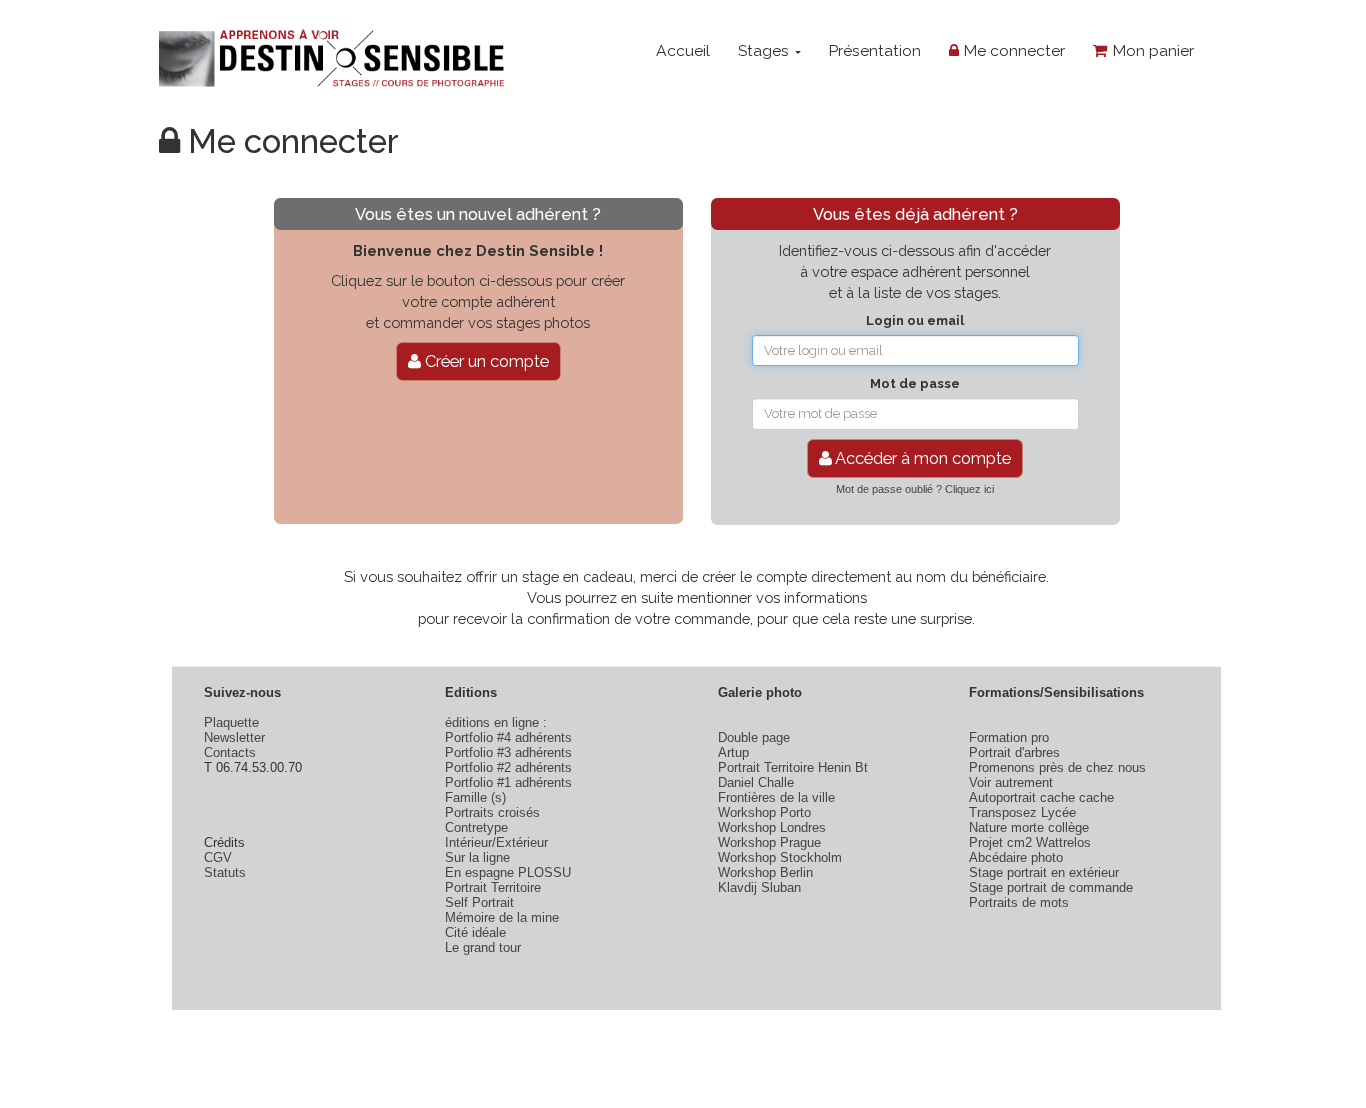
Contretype (476, 827)
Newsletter (234, 737)
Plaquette (231, 722)
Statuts (225, 872)
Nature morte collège (1029, 827)
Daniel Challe (756, 782)
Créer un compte (485, 361)
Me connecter (1012, 50)
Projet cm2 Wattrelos (1030, 842)
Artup (733, 752)
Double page (754, 737)
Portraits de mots (1019, 902)
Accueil (683, 50)
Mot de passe (915, 383)
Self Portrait (479, 902)
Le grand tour (483, 947)
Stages (765, 50)
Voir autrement (1011, 782)
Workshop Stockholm (780, 857)
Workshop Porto (764, 812)
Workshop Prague (769, 842)
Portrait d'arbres (1014, 752)
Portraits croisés (492, 812)
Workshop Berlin (765, 872)
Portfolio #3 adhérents (508, 752)
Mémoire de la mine (502, 917)
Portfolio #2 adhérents (508, 767)
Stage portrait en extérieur (1044, 872)
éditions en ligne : (496, 722)
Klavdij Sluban (759, 887)
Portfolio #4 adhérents (508, 737)
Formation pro (1009, 737)
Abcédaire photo (1016, 857)
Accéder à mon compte (921, 458)
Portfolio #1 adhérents (508, 782)
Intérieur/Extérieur (496, 842)
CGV (218, 857)
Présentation (874, 50)
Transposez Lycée (1022, 812)
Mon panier (1151, 50)
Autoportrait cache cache (1041, 797)
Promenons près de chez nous (1057, 767)
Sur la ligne (477, 857)
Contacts (230, 752)
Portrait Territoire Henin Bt (793, 767)
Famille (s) (475, 797)
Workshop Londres (772, 827)
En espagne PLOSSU (508, 872)
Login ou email (915, 320)
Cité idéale (475, 932)
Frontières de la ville (776, 797)
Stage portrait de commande (1051, 887)
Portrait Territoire (493, 887)
